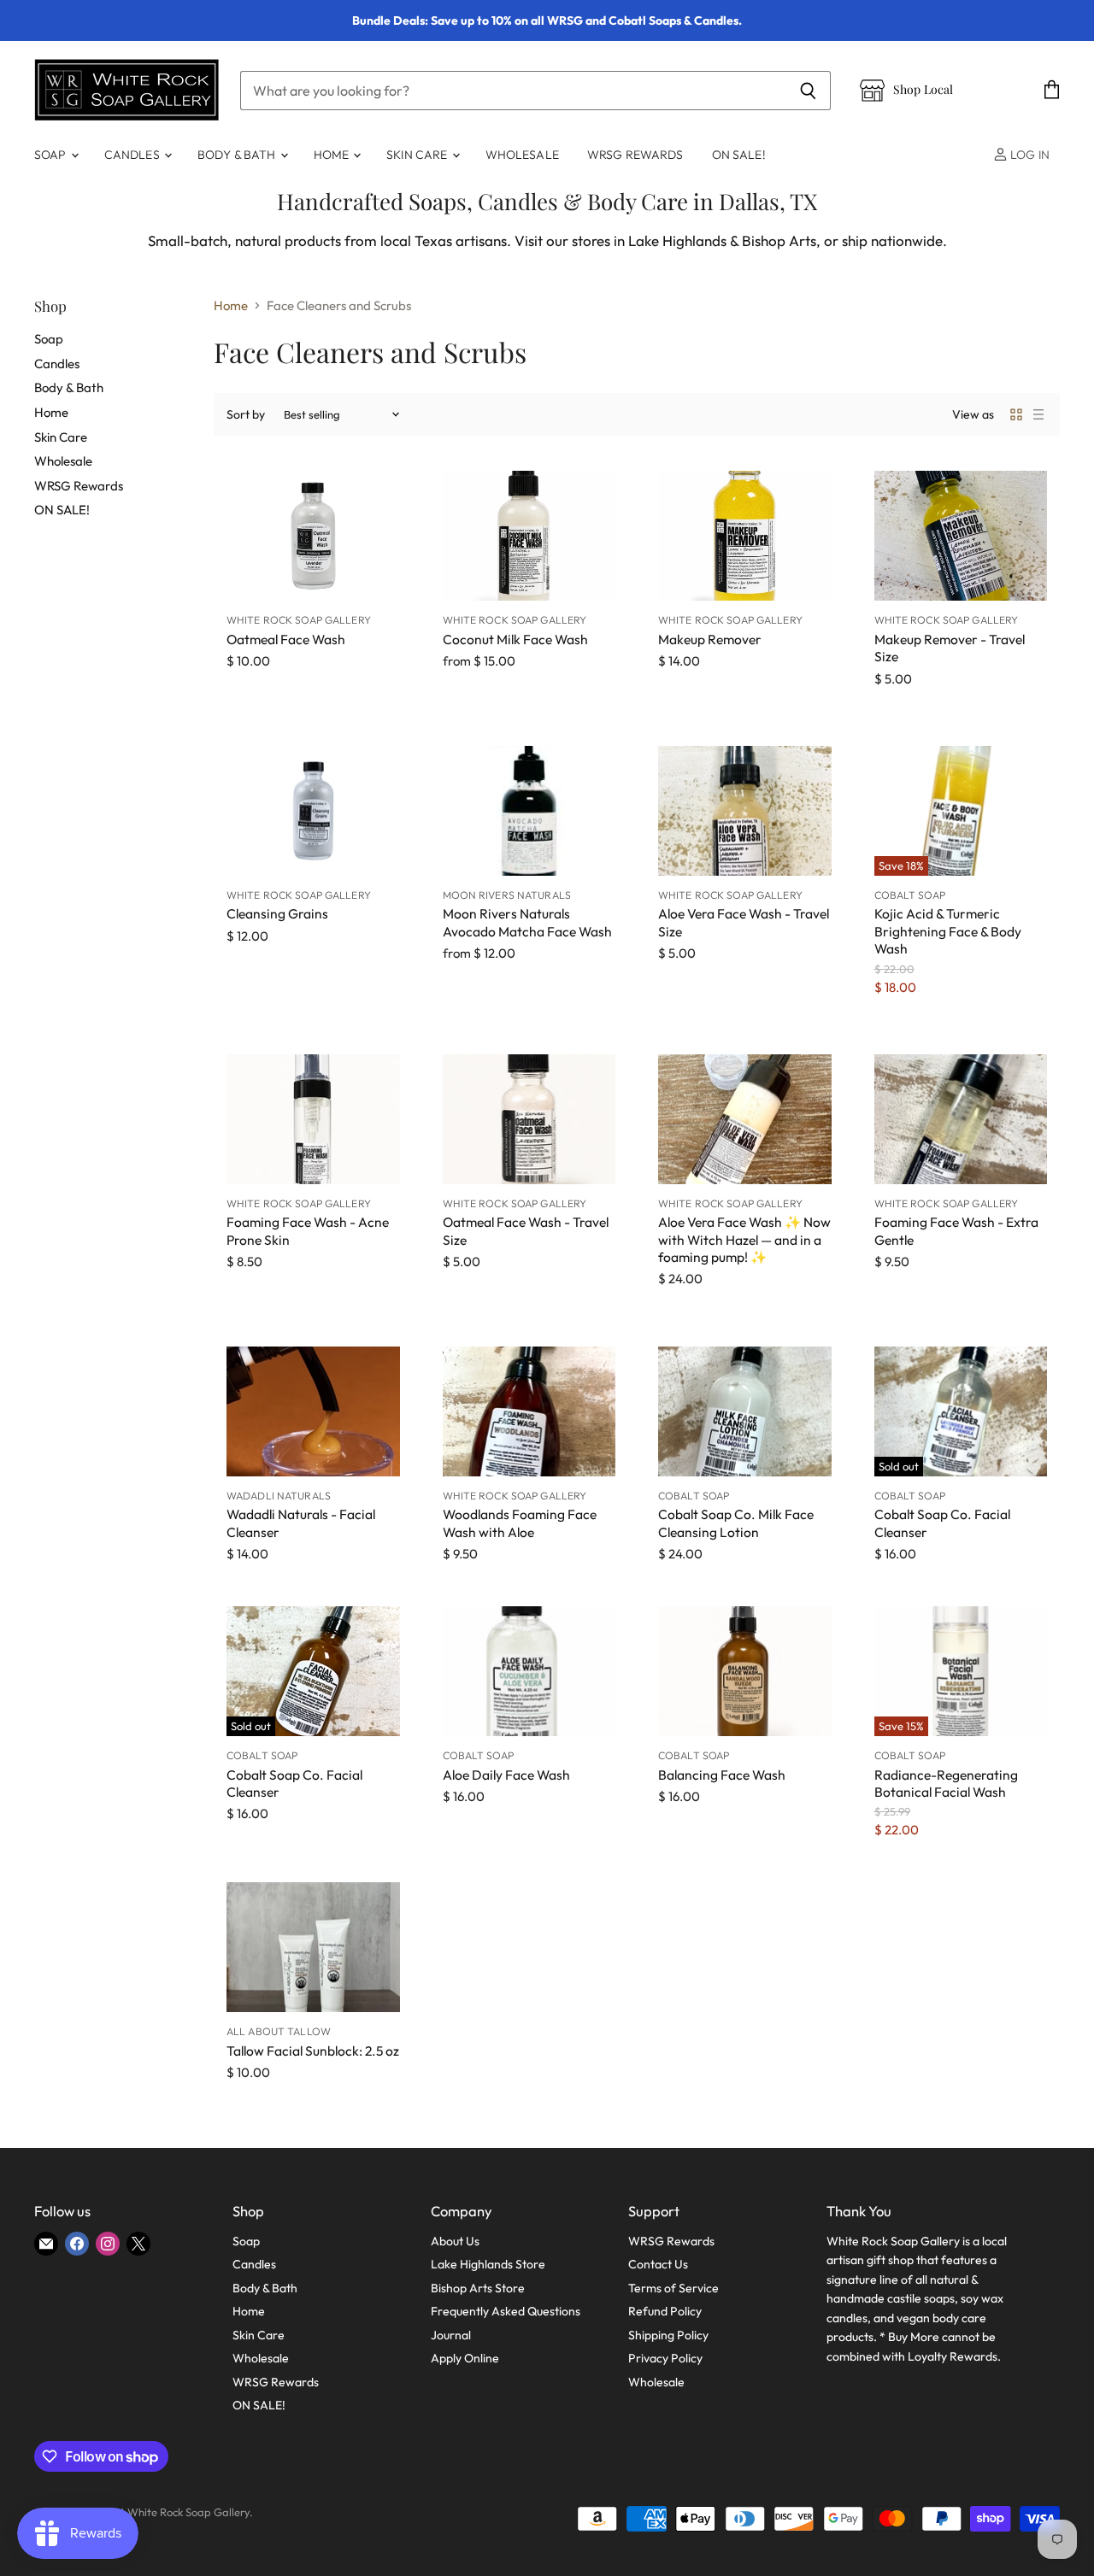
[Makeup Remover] (745, 536)
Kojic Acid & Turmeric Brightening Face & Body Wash (948, 931)
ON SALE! (739, 155)
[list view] (1038, 414)
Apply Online (465, 2358)
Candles (133, 155)
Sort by (246, 414)
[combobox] (513, 91)
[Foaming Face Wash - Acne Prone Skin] (313, 1119)
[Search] (808, 91)
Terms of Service (673, 2288)
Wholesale (522, 155)
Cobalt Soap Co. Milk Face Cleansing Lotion (736, 1523)
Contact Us (658, 2264)
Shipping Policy (668, 2335)
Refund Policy (665, 2311)
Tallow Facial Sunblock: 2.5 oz (313, 2051)
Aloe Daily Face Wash (506, 1775)
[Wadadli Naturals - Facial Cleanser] (313, 1411)
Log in (1029, 155)
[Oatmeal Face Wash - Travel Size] (529, 1119)
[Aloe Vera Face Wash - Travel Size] (745, 811)
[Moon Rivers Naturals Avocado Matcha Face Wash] (529, 811)
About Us (455, 2241)
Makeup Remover (710, 639)
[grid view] (1016, 414)
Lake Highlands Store (488, 2264)
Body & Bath (238, 155)
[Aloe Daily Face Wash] (529, 1671)
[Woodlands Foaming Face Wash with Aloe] (529, 1411)
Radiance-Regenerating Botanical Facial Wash (946, 1783)
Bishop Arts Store (478, 2288)
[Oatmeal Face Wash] (313, 536)
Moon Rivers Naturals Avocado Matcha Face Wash (527, 922)
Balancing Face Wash (722, 1775)
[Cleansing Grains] (313, 811)
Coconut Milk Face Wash (515, 639)
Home (333, 155)
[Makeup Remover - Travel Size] (961, 536)
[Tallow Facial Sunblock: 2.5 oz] (313, 1947)
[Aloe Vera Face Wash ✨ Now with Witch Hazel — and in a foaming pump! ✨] (745, 1119)
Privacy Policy (665, 2358)
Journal (451, 2335)
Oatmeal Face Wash (286, 639)
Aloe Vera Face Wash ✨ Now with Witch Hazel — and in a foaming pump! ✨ (744, 1239)
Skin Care (418, 155)
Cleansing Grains (277, 913)
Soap (52, 155)
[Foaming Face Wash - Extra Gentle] (961, 1119)
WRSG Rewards (635, 155)
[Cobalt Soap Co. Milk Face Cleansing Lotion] (745, 1411)
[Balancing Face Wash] (745, 1671)
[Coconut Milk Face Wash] (529, 536)
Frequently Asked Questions (506, 2311)
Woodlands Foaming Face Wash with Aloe (520, 1523)
